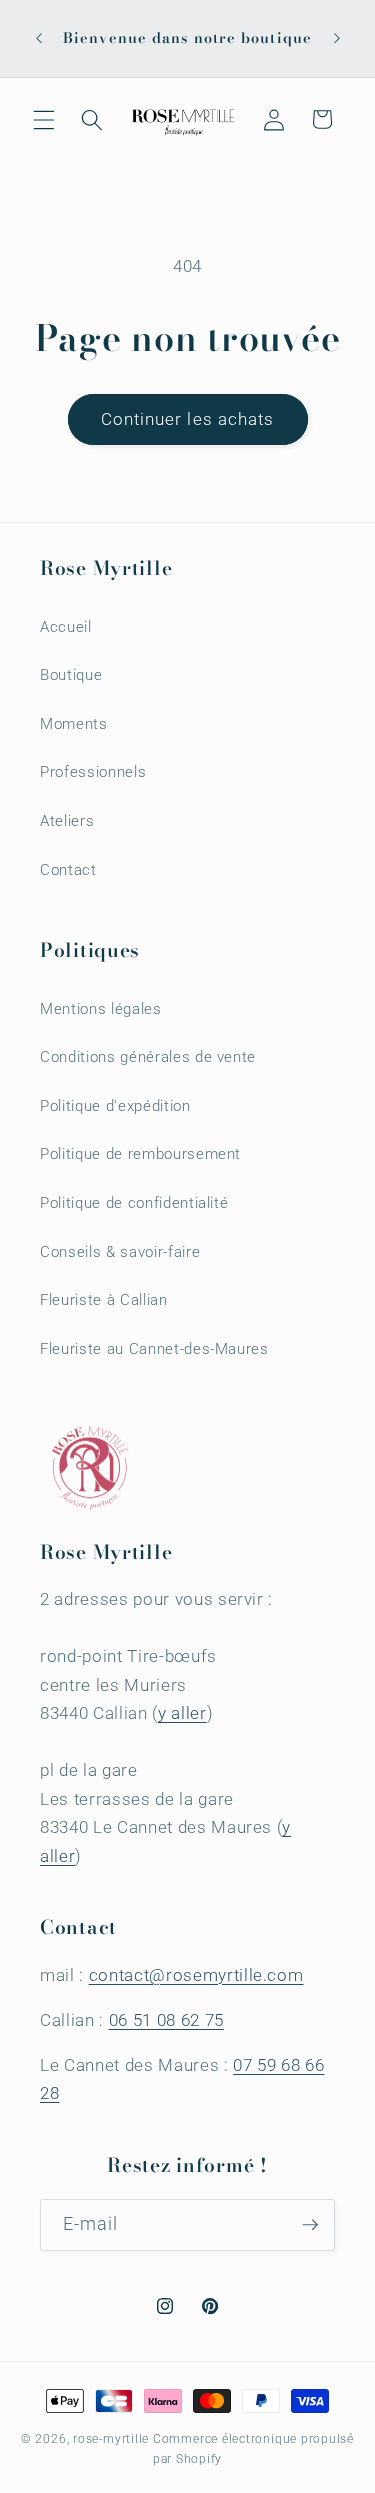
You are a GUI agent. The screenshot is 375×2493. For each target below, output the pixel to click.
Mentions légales (101, 1009)
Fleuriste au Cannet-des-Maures (154, 1349)
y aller (182, 1713)
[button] (44, 119)
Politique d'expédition (115, 1106)
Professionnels (93, 772)
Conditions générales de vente (148, 1057)
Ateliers (67, 821)
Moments (74, 724)
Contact (68, 870)
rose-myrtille (111, 2439)
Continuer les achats (188, 419)
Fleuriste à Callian (104, 1300)
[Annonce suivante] (337, 39)
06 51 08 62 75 (166, 2020)
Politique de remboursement (140, 1154)
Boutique (71, 675)
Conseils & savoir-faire (120, 1252)
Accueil (66, 627)
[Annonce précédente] (39, 39)
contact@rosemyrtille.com (196, 1975)
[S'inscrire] (310, 2225)
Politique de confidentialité (134, 1203)
